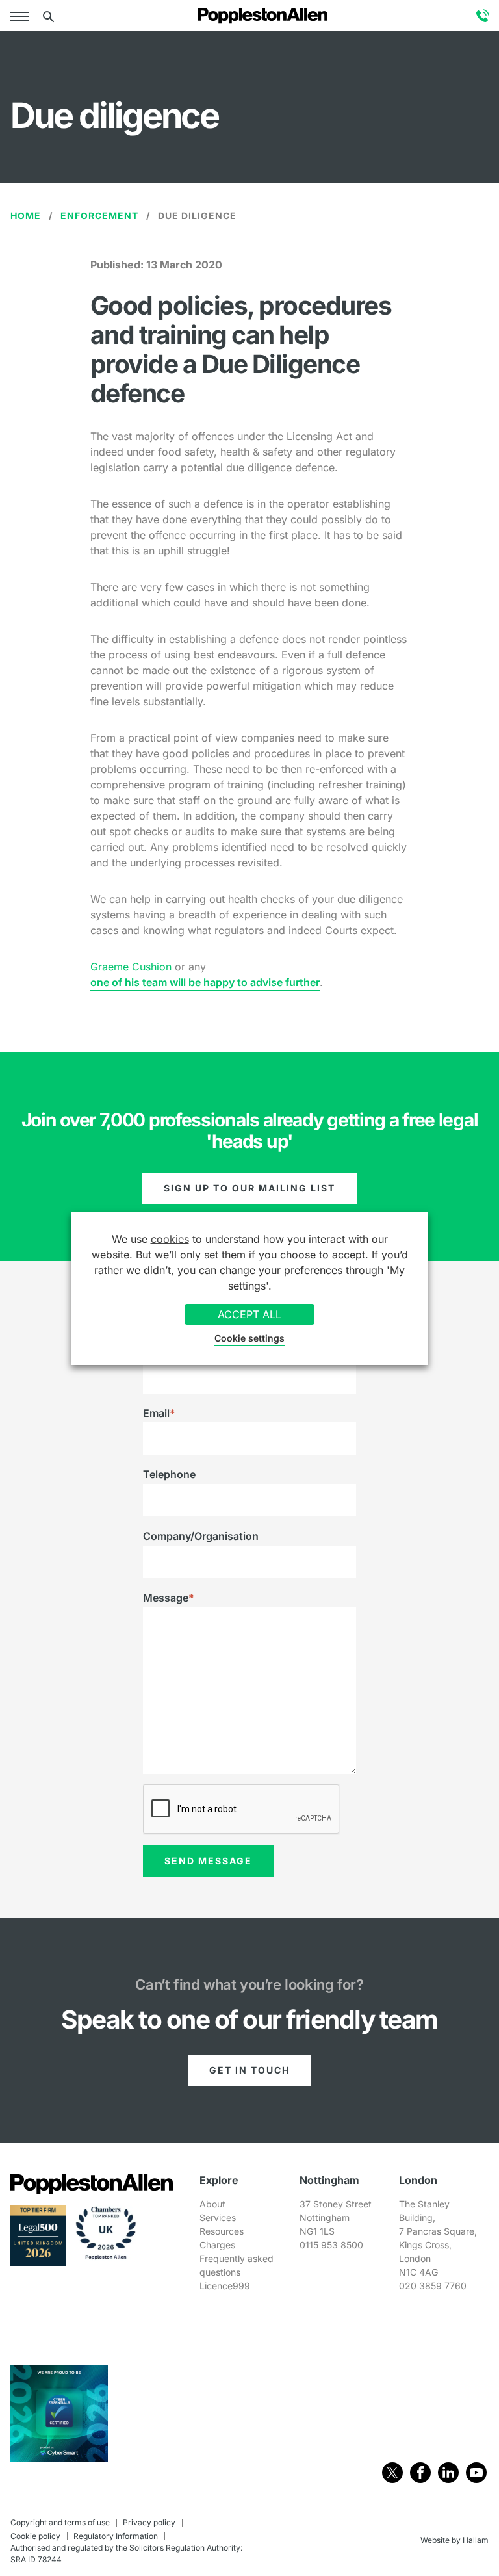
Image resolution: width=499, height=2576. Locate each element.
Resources (222, 2231)
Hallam (476, 2540)
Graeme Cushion (131, 967)
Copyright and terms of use (60, 2522)
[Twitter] (392, 2473)
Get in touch (249, 2070)
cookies (170, 1239)
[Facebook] (420, 2473)
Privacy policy (149, 2522)
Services (218, 2218)
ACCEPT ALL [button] (249, 1314)
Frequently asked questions (237, 2265)
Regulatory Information (116, 2536)
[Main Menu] (22, 16)
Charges (217, 2245)
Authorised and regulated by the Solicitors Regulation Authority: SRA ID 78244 (126, 2554)
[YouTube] (476, 2473)
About (212, 2204)
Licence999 (225, 2286)
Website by (441, 2540)
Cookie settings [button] (249, 1338)
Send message (208, 1861)
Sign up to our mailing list (249, 1188)
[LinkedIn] (448, 2473)
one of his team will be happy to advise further (205, 982)
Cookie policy (35, 2536)
